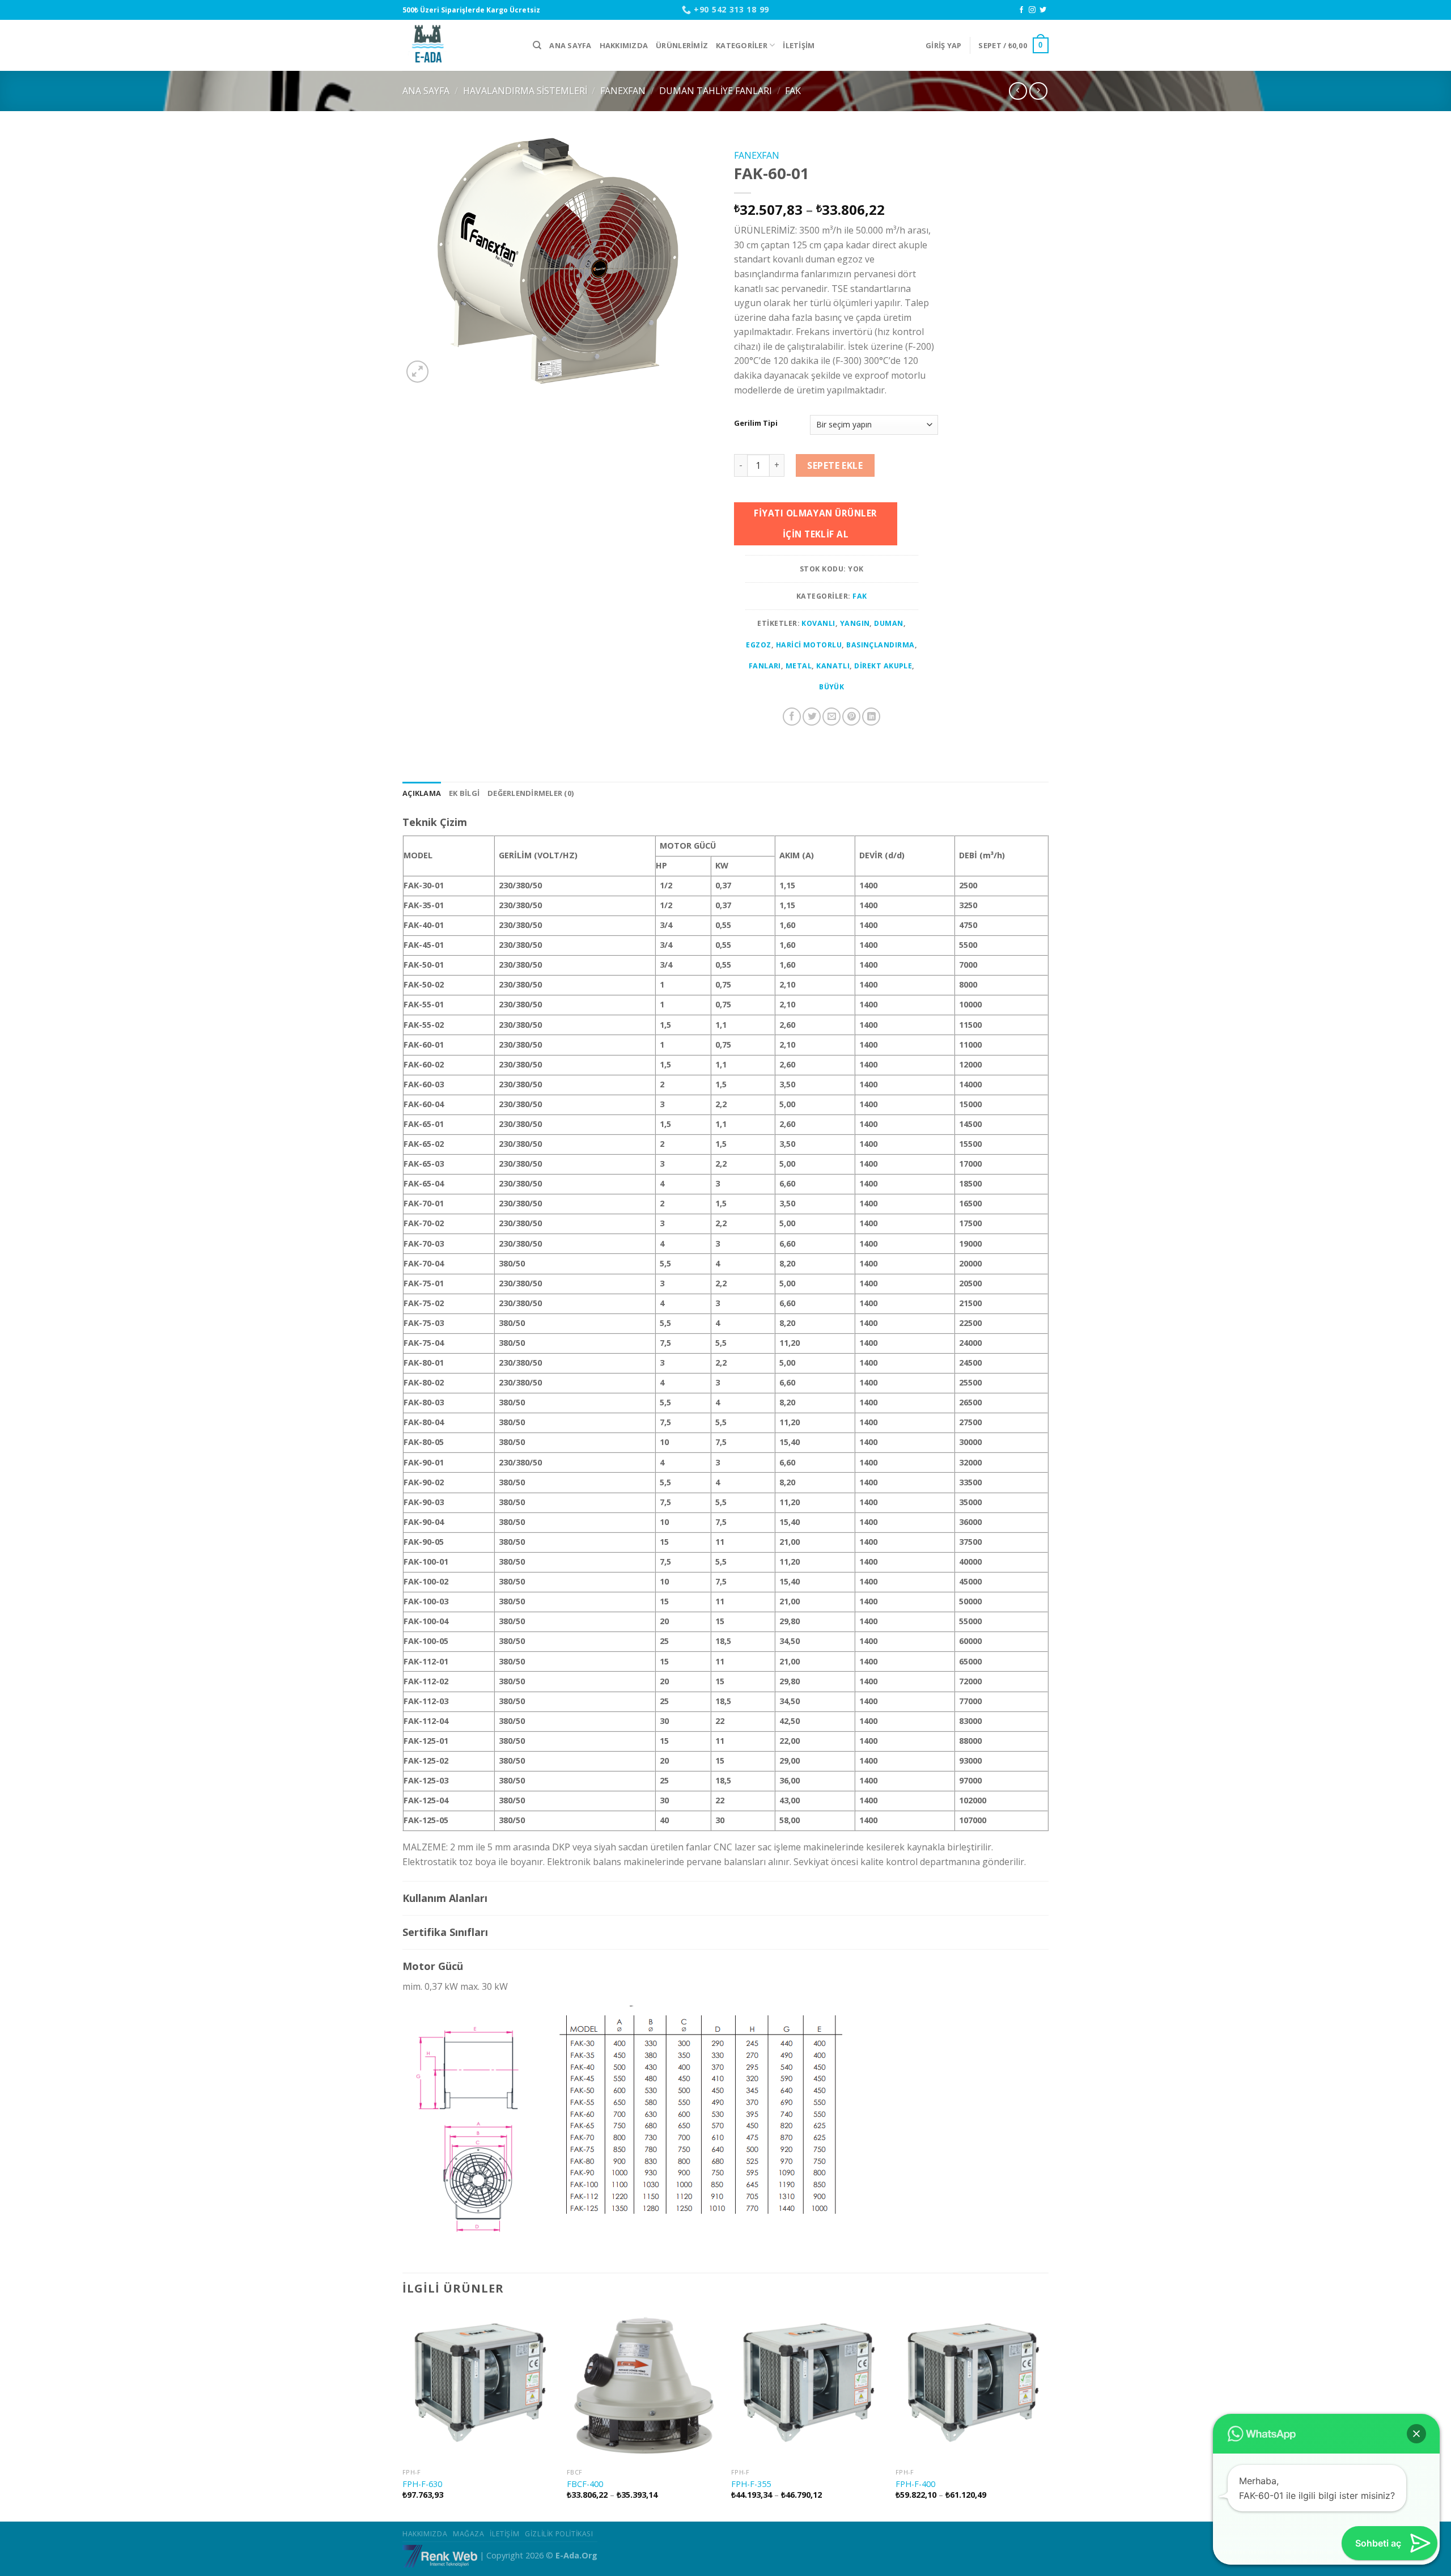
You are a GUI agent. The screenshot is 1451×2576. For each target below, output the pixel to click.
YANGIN (855, 623)
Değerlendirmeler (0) (531, 793)
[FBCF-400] (643, 2386)
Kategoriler (742, 45)
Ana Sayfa (570, 45)
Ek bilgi (464, 793)
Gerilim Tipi (756, 423)
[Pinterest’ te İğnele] (851, 717)
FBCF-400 (585, 2484)
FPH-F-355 (751, 2484)
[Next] (1048, 2415)
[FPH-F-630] (479, 2386)
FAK (793, 91)
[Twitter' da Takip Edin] (1043, 10)
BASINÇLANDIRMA (881, 645)
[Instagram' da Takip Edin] (1032, 10)
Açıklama (422, 793)
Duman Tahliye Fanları (716, 91)
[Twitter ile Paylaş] (812, 717)
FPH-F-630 (422, 2484)
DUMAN (888, 623)
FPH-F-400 (915, 2484)
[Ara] (537, 45)
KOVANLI (818, 623)
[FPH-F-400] (972, 2386)
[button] (1416, 2434)
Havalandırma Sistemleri (525, 91)
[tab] (422, 793)
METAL (799, 666)
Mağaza (469, 2534)
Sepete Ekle (835, 465)
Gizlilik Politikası (559, 2534)
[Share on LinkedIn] (871, 717)
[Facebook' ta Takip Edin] (1021, 10)
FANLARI (765, 666)
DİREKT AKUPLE (883, 666)
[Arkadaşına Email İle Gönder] (831, 717)
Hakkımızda (624, 45)
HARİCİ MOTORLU (809, 645)
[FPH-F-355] (808, 2386)
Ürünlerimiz (682, 45)
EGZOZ (758, 645)
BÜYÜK (831, 687)
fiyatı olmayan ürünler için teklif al (815, 524)
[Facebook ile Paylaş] (792, 717)
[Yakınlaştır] (417, 372)
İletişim (799, 45)
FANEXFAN (623, 91)
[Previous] (403, 2415)
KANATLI (833, 666)
